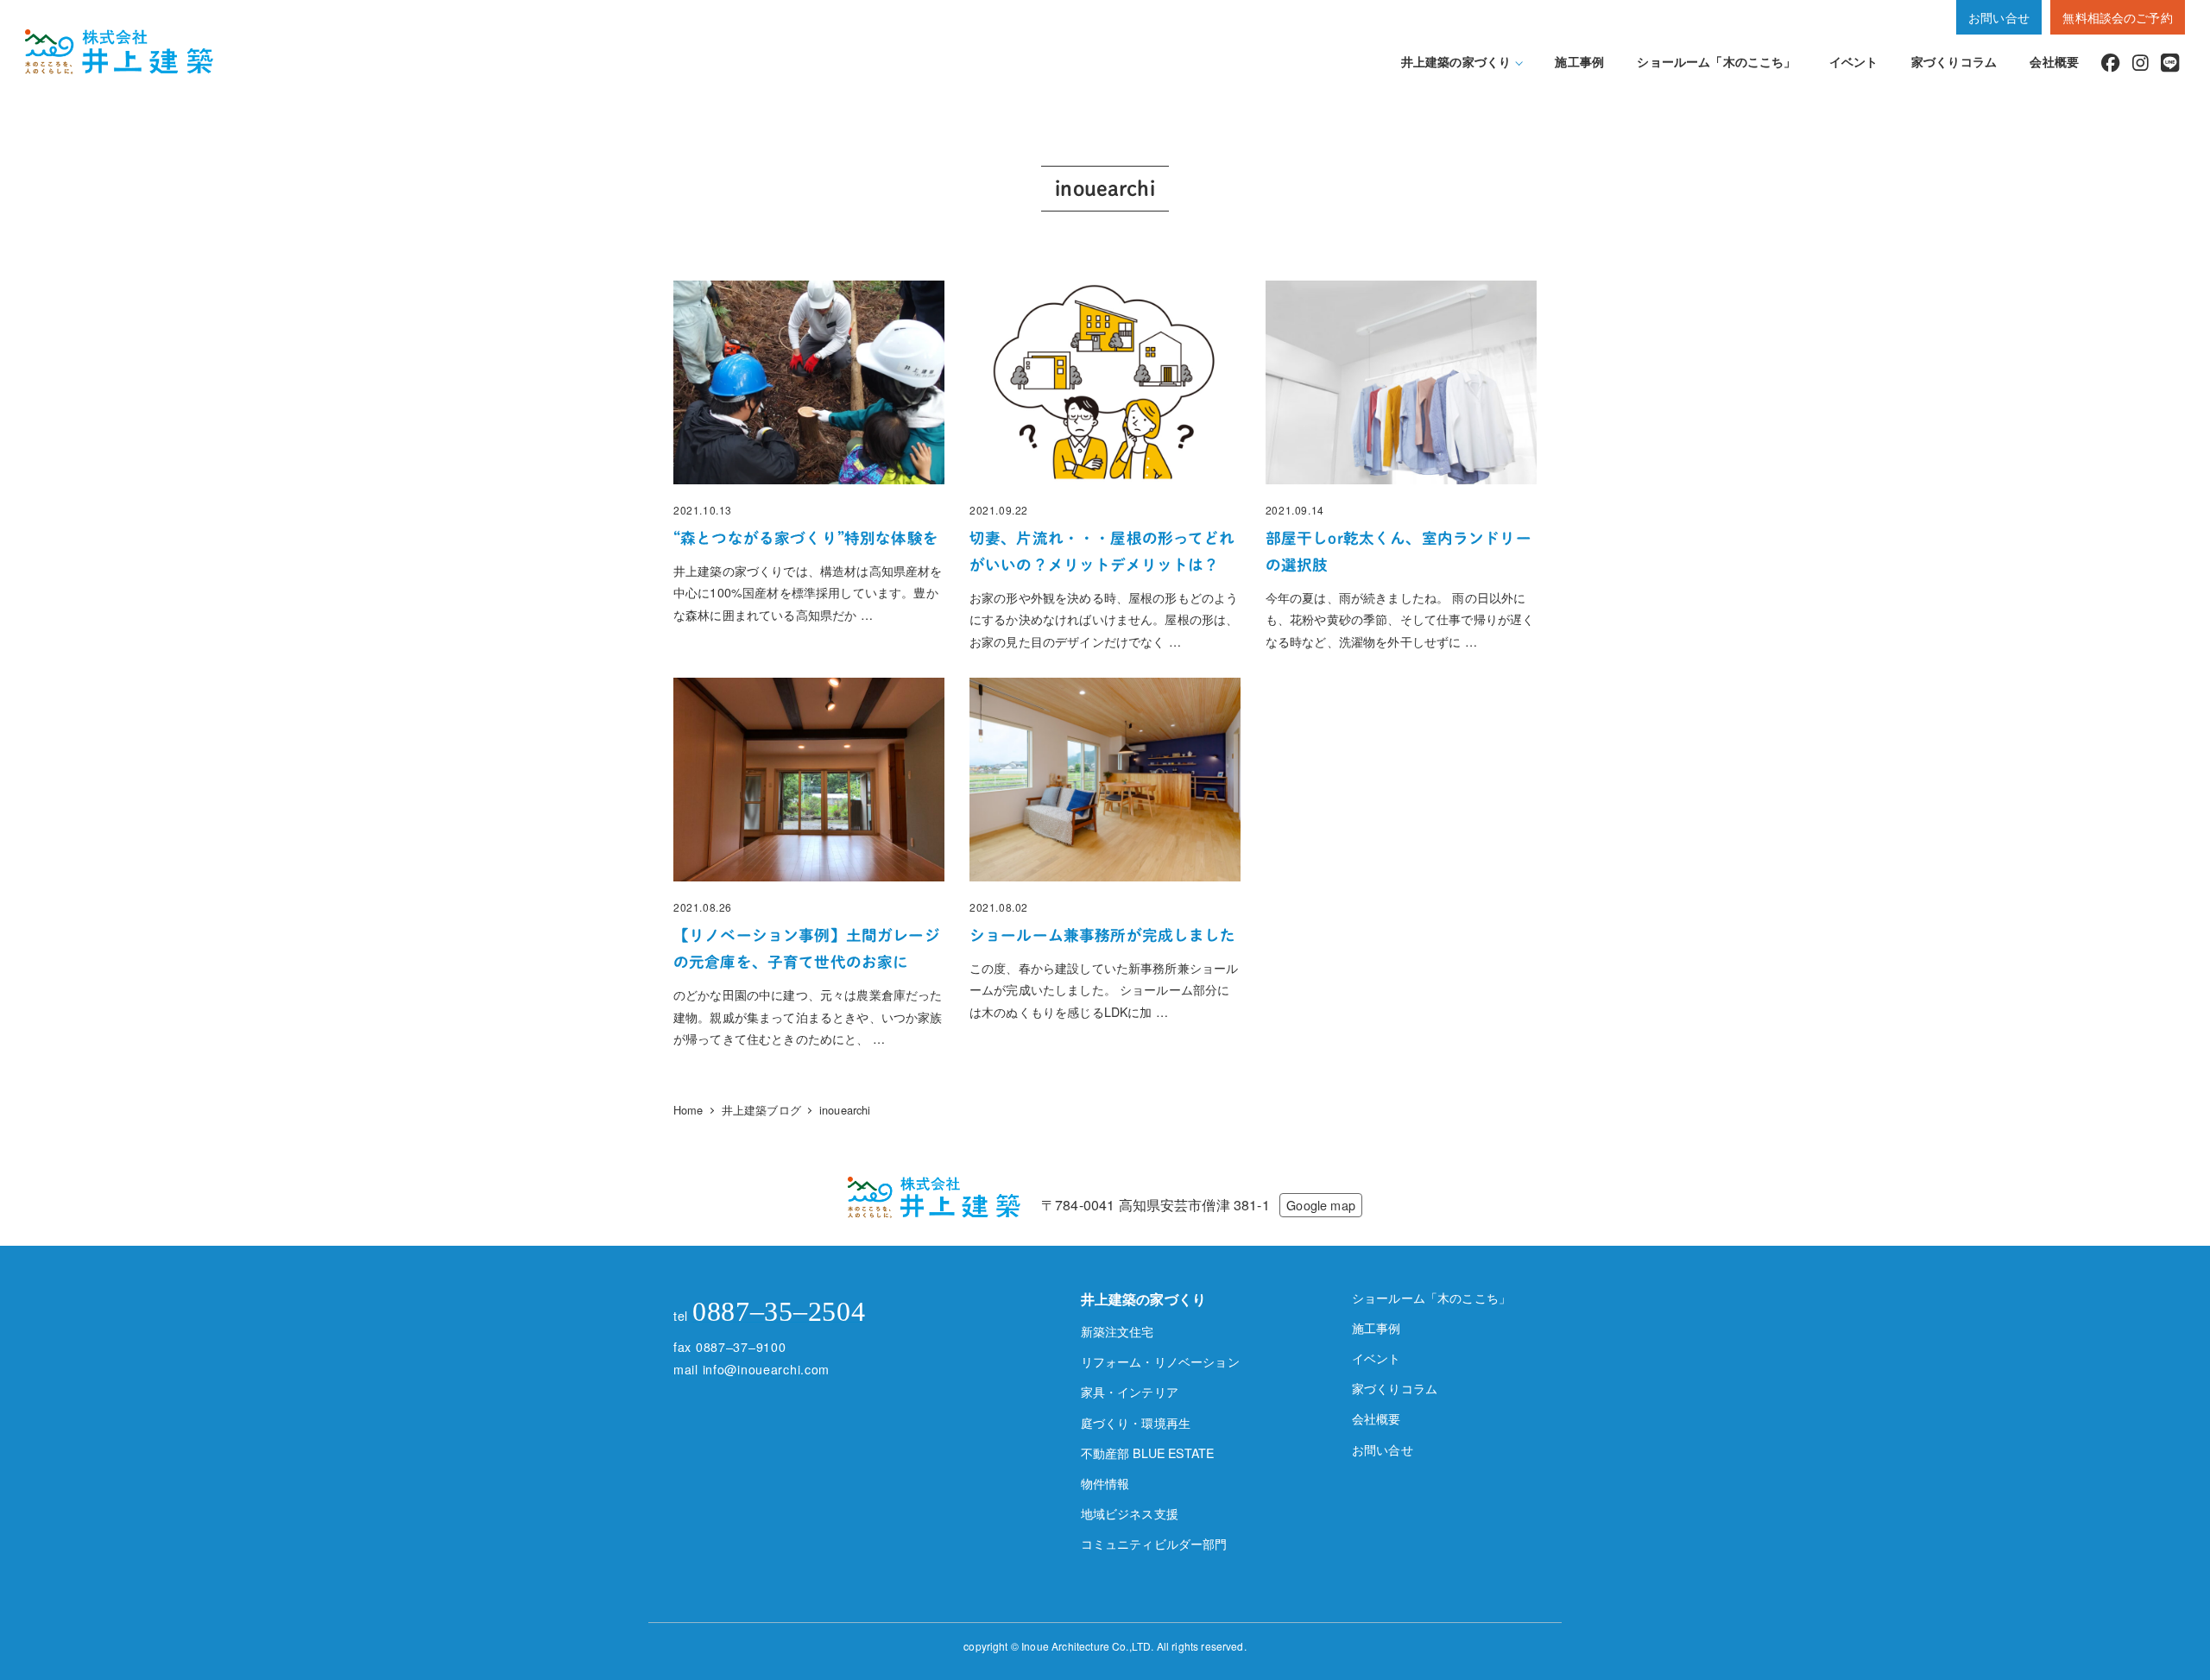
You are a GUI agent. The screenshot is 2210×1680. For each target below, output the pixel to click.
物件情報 (1105, 1483)
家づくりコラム (1395, 1388)
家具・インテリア (1130, 1392)
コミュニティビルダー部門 (1154, 1544)
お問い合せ (1999, 17)
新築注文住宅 (1118, 1331)
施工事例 (1377, 1328)
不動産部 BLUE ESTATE (1148, 1453)
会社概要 (1377, 1418)
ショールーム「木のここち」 (1431, 1298)
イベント (1377, 1358)
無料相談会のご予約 (2117, 17)
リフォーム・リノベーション (1160, 1361)
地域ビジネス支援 (1130, 1513)
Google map (1321, 1205)
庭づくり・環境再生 (1136, 1423)
